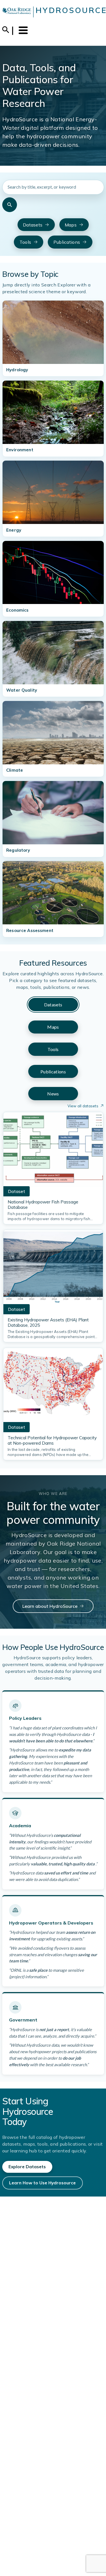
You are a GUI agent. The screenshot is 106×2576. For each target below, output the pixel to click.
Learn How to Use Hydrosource (42, 2183)
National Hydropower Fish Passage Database (43, 1205)
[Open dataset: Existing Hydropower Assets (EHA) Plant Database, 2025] (53, 1269)
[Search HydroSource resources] (10, 205)
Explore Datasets (27, 2167)
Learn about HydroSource (50, 1606)
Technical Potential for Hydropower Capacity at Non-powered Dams (52, 1440)
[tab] (53, 1005)
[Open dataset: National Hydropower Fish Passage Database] (53, 1151)
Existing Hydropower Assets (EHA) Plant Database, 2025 (48, 1322)
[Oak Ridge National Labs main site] (17, 12)
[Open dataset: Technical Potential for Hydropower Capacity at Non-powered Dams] (53, 1387)
